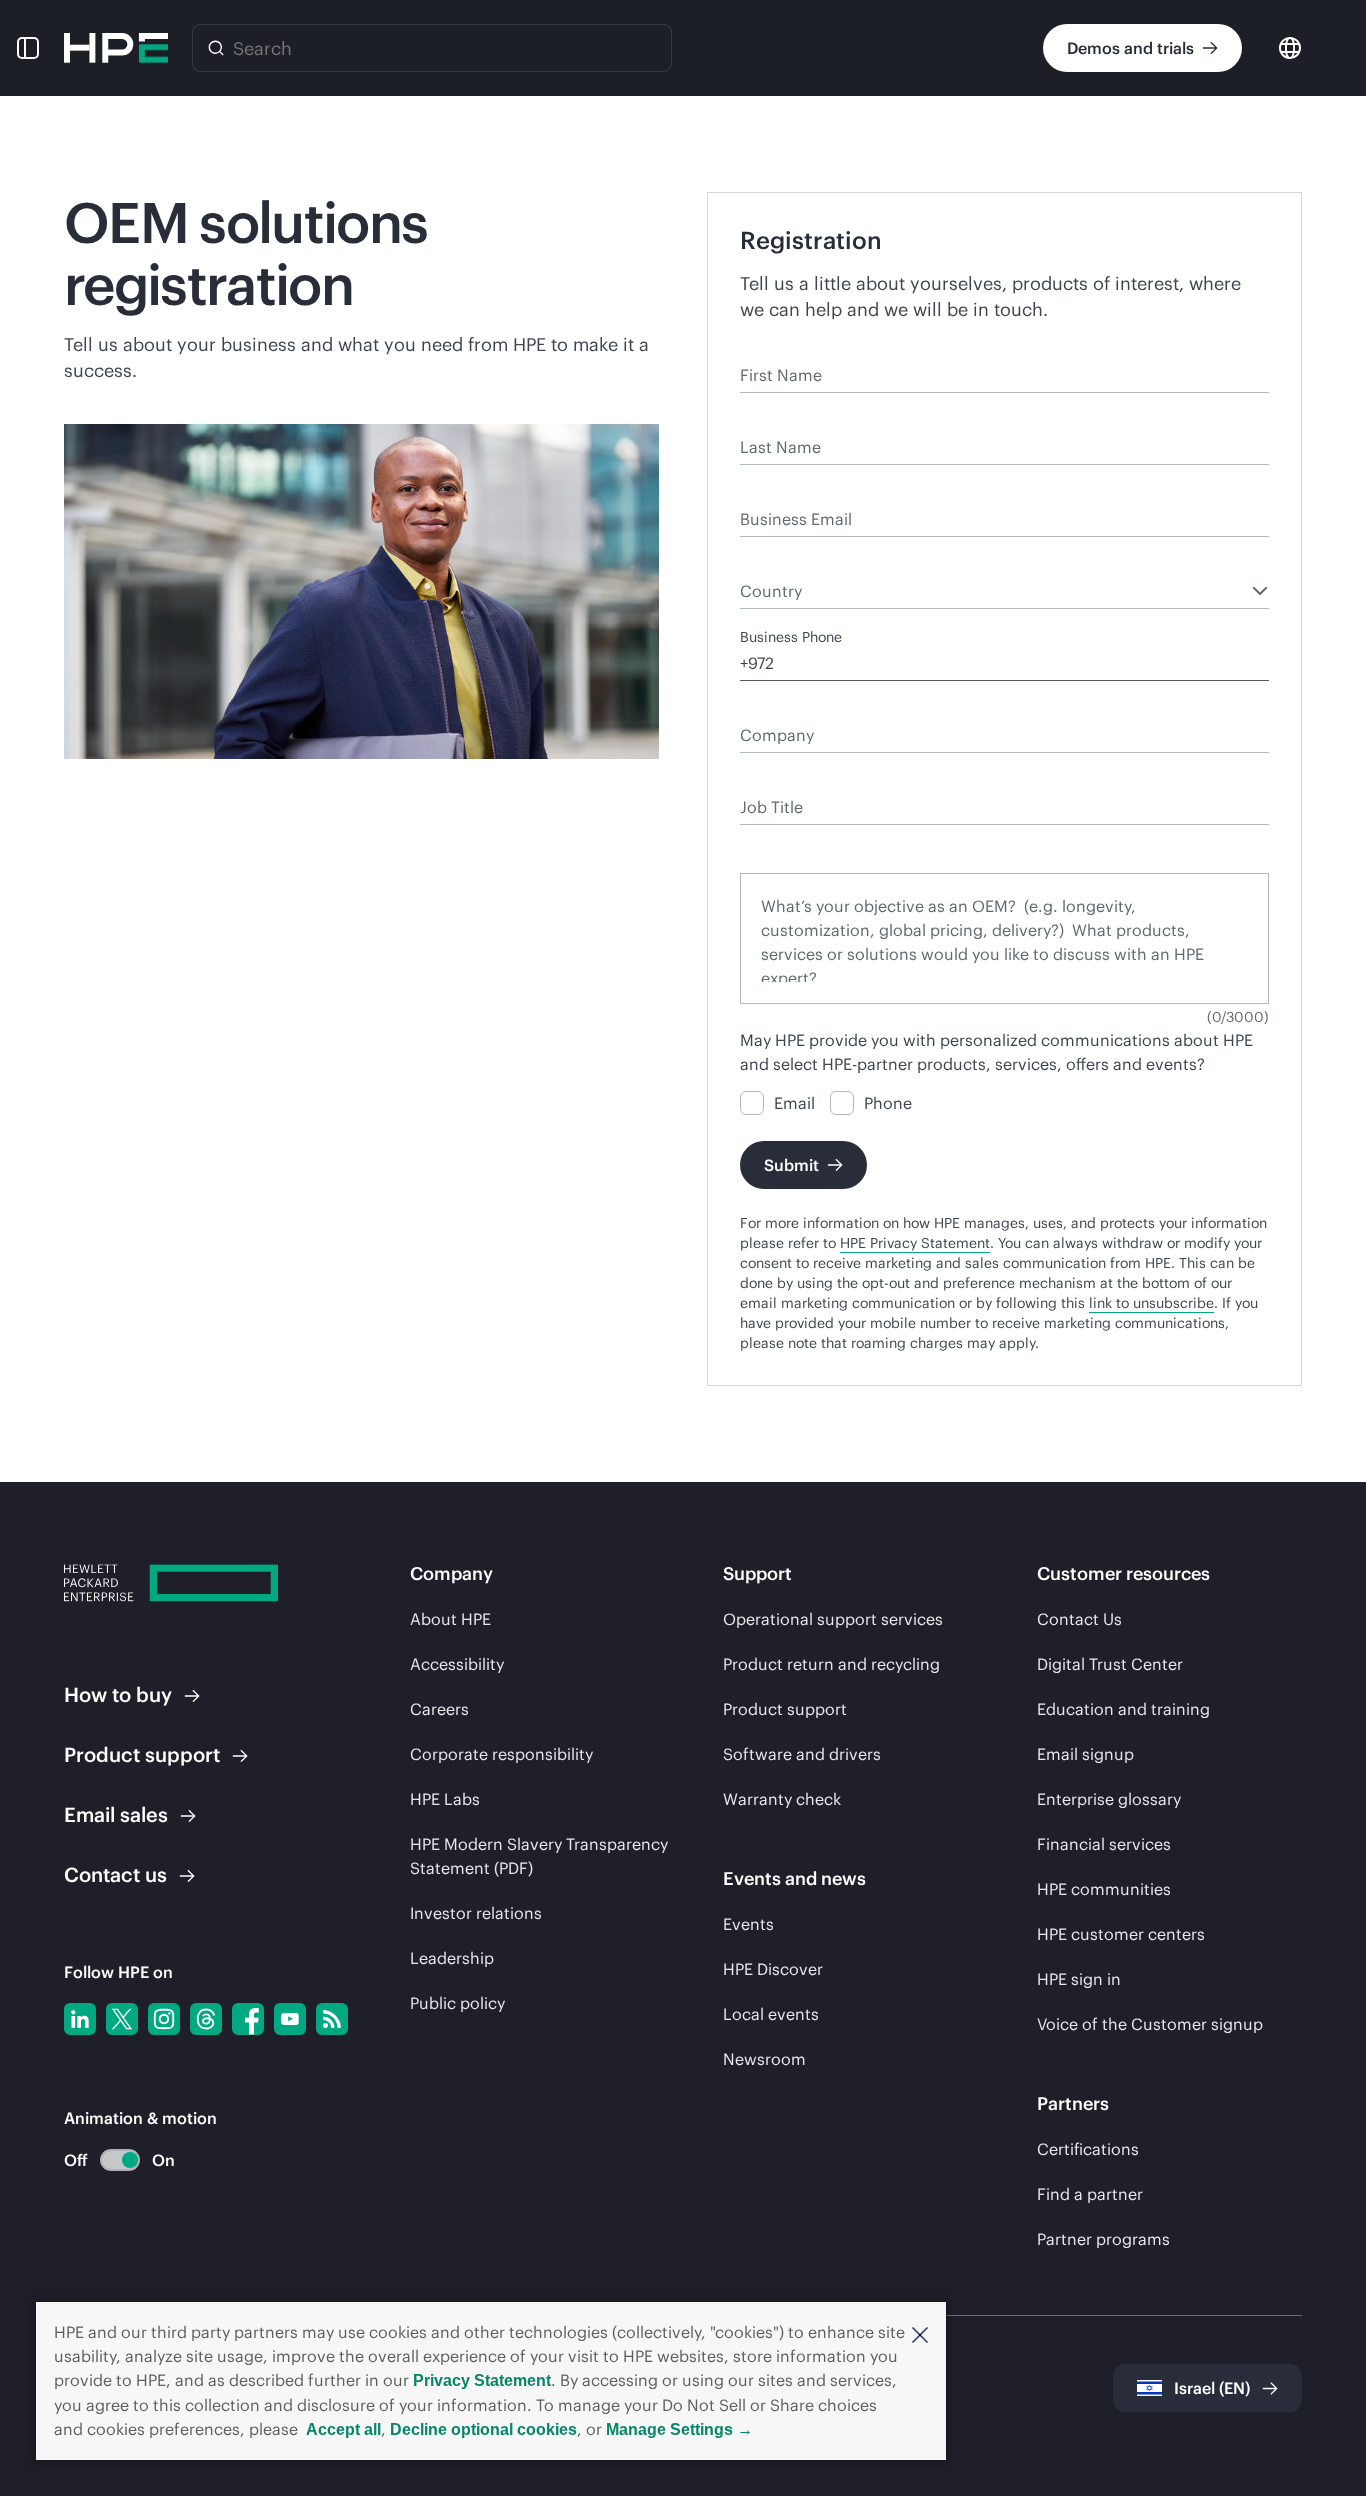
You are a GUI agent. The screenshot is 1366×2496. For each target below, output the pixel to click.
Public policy (457, 2003)
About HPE (450, 1619)
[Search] (216, 48)
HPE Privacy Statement (915, 1243)
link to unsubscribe (1151, 1303)
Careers (439, 1709)
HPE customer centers (1121, 1934)
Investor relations (476, 1913)
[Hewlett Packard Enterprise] (116, 48)
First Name (776, 346)
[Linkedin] (80, 2019)
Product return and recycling (831, 1664)
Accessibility (457, 1664)
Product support (785, 1709)
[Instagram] (164, 2019)
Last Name (775, 418)
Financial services (1104, 1844)
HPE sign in (1079, 1979)
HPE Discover (773, 1969)
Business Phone (791, 637)
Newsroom (764, 2059)
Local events (771, 2014)
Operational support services (833, 1619)
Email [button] (116, 1814)
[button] (920, 2333)
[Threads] (206, 2019)
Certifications (1088, 2149)
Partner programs (1103, 2239)
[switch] (108, 2160)
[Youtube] (290, 2019)
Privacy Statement (482, 2380)
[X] (122, 2019)
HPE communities (1104, 1889)
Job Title (768, 778)
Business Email (789, 490)
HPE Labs (445, 1799)
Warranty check (782, 1799)
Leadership (452, 1958)
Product (142, 1754)
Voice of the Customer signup (1150, 2024)
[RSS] (332, 2019)
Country (765, 562)
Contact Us (1079, 1619)
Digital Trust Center (1110, 1664)
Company (771, 706)
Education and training (1123, 1709)
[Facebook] (248, 2019)
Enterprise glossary (1109, 1799)
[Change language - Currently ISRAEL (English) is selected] (1290, 46)
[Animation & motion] (120, 2160)
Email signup (1085, 1754)
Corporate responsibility (501, 1754)
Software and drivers (802, 1754)
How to (118, 1694)
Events (748, 1924)
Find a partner (1090, 2194)
